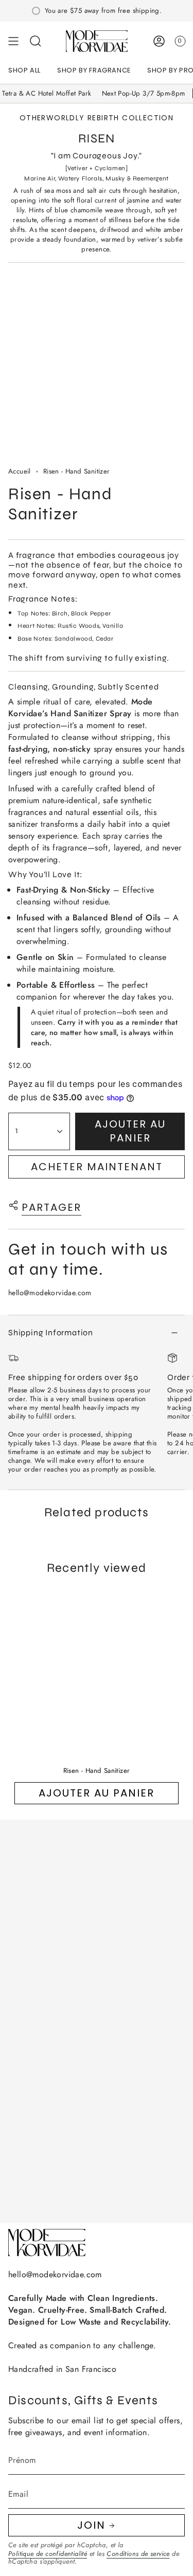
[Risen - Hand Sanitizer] (97, 1672)
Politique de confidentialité (48, 2554)
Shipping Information (51, 1332)
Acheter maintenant (97, 1167)
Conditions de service (138, 2554)
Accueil (20, 471)
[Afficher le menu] (13, 41)
